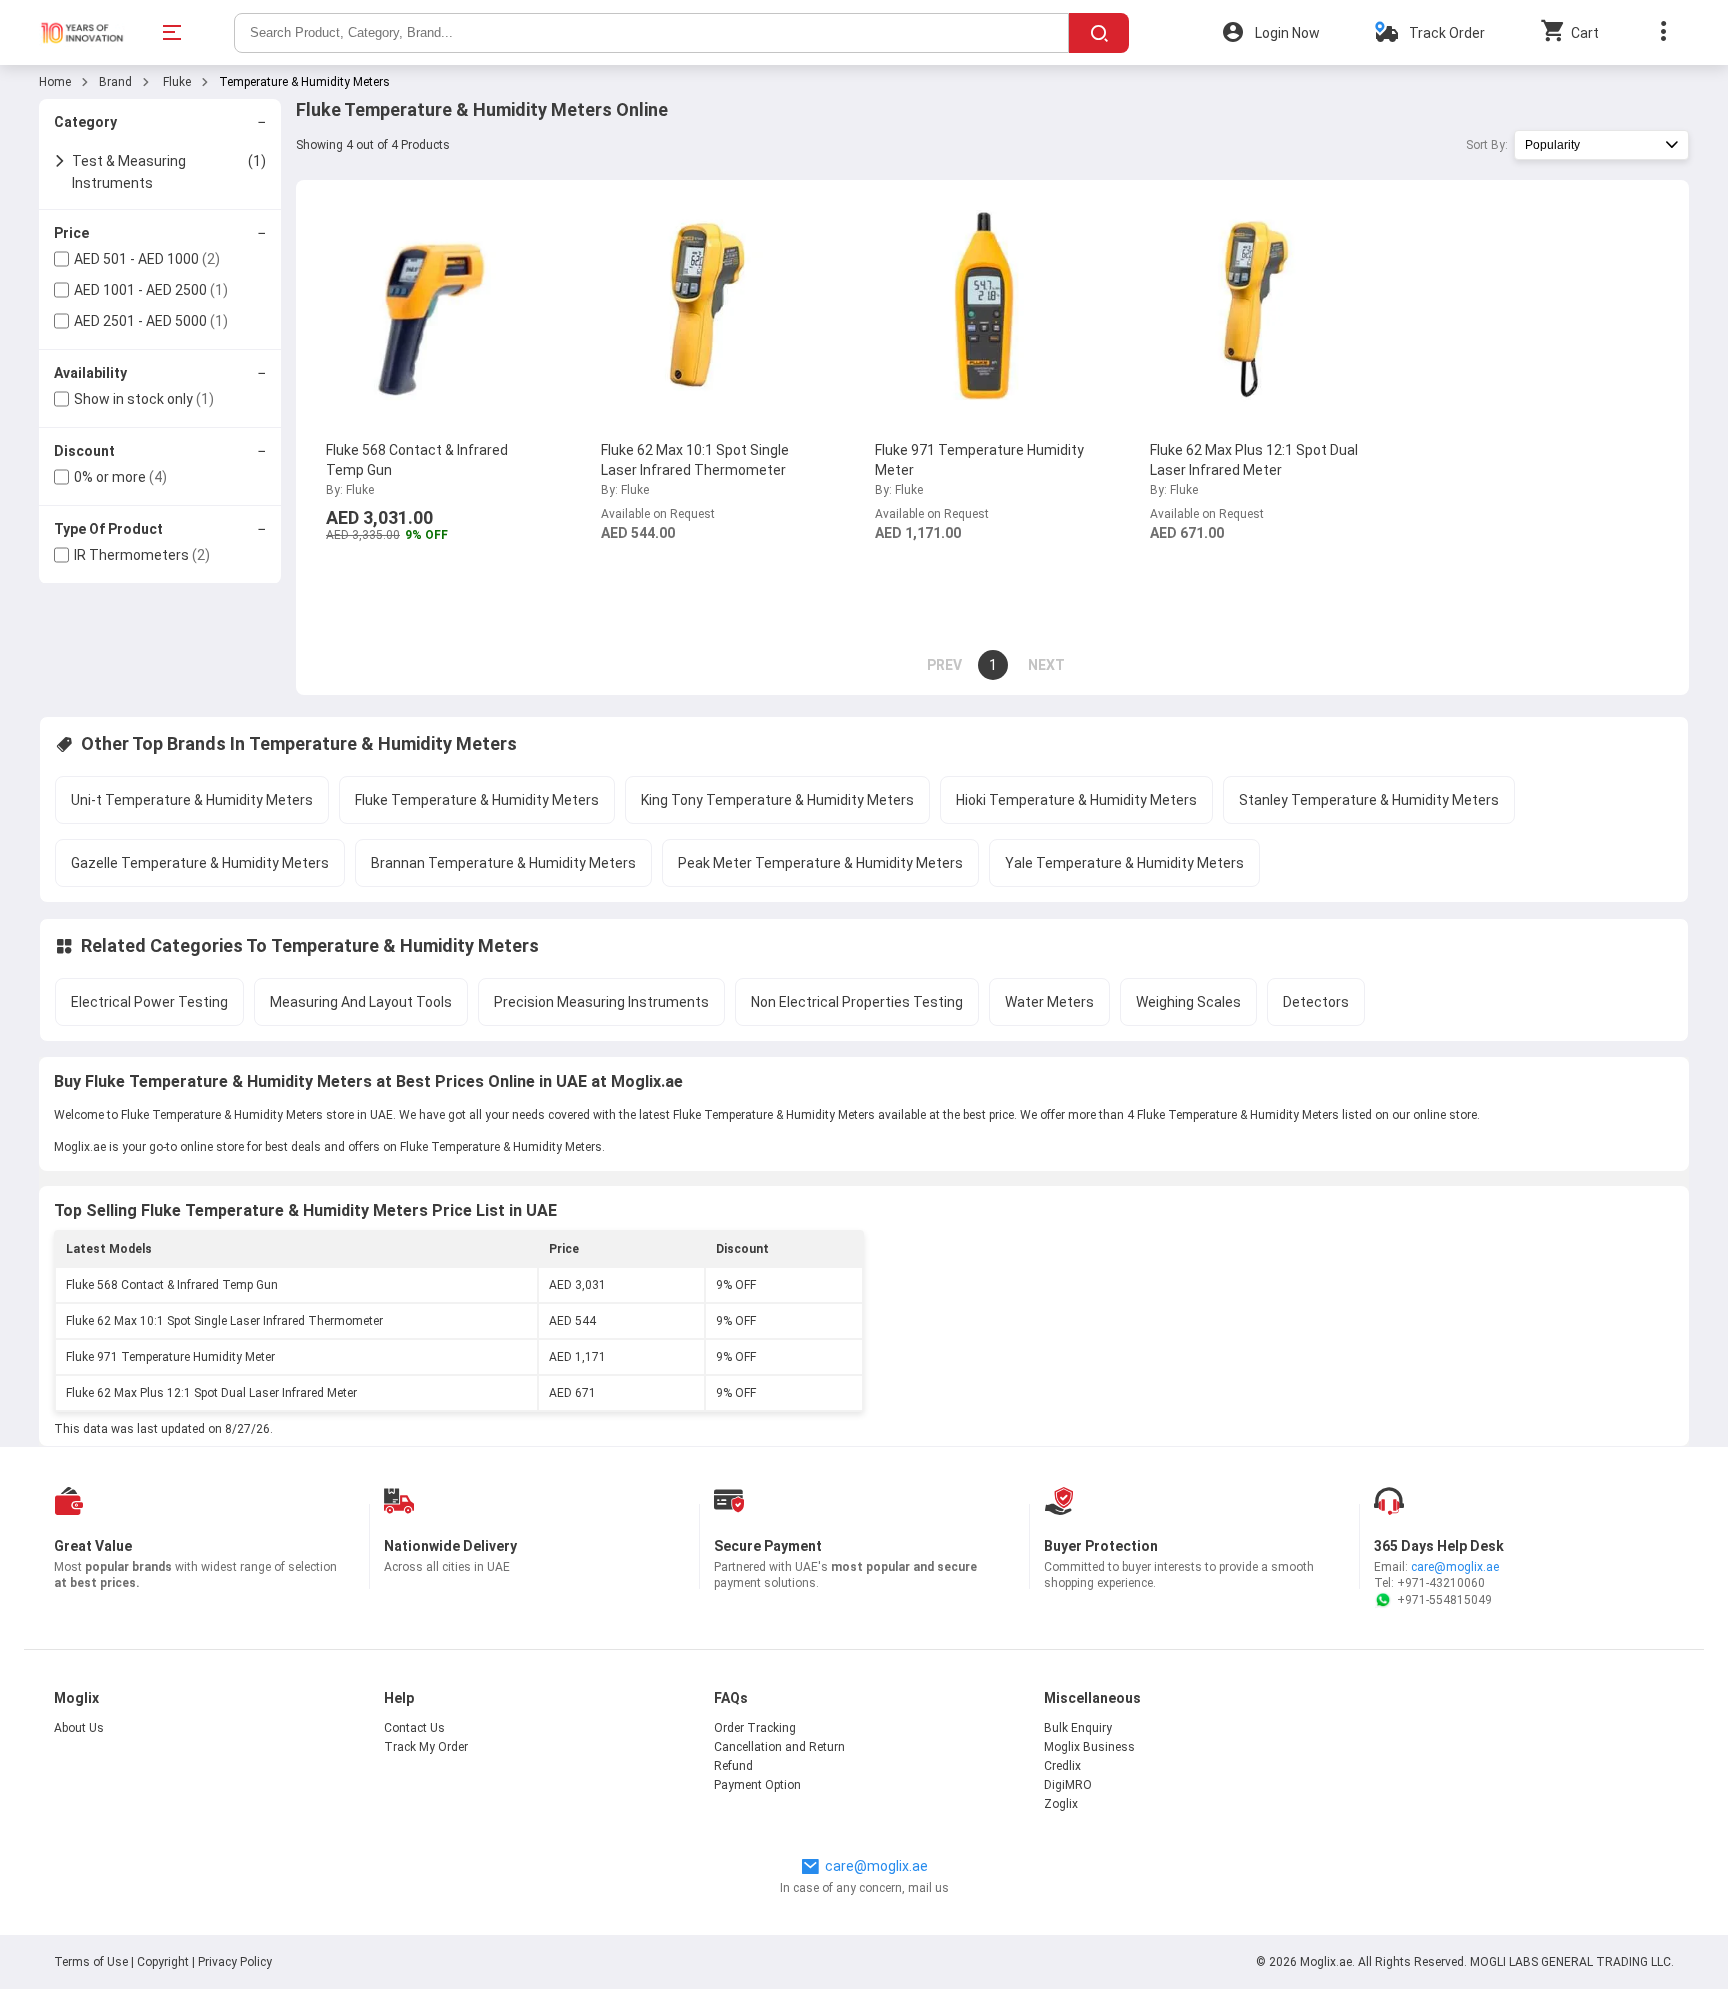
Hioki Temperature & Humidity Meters (1076, 800)
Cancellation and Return (779, 1747)
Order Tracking (755, 1728)
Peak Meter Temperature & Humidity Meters (820, 863)
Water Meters (1049, 1002)
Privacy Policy (235, 1962)
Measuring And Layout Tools (361, 1002)
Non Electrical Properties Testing (857, 1002)
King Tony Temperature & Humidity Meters (777, 800)
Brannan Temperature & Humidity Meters (503, 863)
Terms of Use (92, 1962)
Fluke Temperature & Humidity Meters (477, 800)
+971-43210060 (1441, 1583)
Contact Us (414, 1728)
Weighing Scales (1188, 1002)
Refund (733, 1766)
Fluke (175, 82)
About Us (79, 1728)
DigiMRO (1068, 1785)
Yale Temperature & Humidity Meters (1124, 863)
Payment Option (757, 1785)
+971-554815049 (1444, 1600)
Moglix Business (1089, 1747)
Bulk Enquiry (1078, 1728)
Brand (115, 82)
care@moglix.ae (1455, 1567)
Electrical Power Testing (149, 1002)
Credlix (1062, 1766)
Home (55, 82)
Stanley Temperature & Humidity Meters (1369, 800)
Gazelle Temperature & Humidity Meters (200, 863)
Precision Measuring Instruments (601, 1002)
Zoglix (1061, 1804)
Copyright (163, 1962)
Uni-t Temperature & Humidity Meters (192, 800)
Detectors (1316, 1002)
